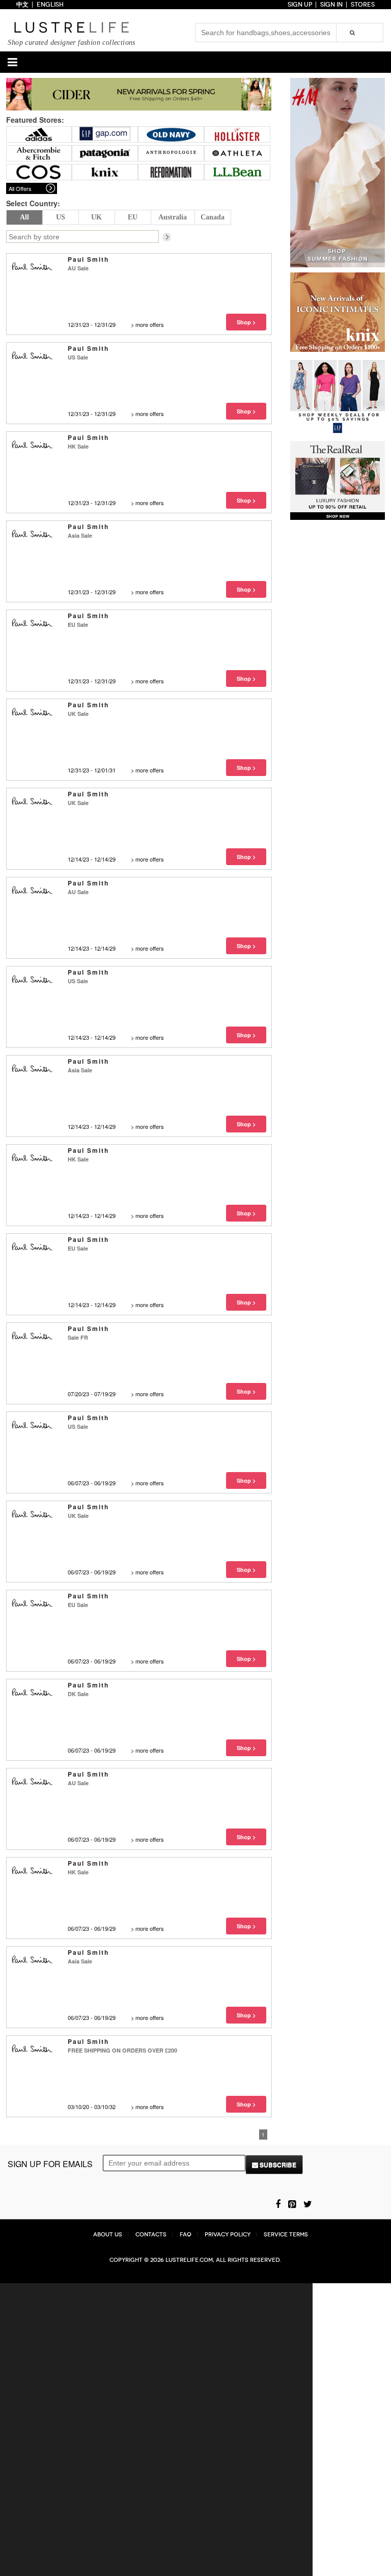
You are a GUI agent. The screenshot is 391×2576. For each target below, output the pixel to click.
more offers (150, 324)
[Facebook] (278, 2203)
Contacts (151, 2235)
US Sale (78, 357)
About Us (108, 2235)
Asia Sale (80, 535)
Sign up (300, 5)
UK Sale (78, 714)
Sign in (331, 5)
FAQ (186, 2235)
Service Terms (286, 2235)
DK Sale (78, 1694)
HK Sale (78, 446)
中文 (22, 5)
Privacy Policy (228, 2235)
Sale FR (78, 1337)
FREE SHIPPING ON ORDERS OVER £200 (122, 2050)
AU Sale (78, 268)
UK (96, 217)
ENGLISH (50, 5)
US (61, 217)
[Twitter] (308, 2203)
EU (133, 217)
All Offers (20, 188)
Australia (173, 217)
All (24, 217)
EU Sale (78, 625)
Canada (213, 217)
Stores (363, 5)
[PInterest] (292, 2203)
